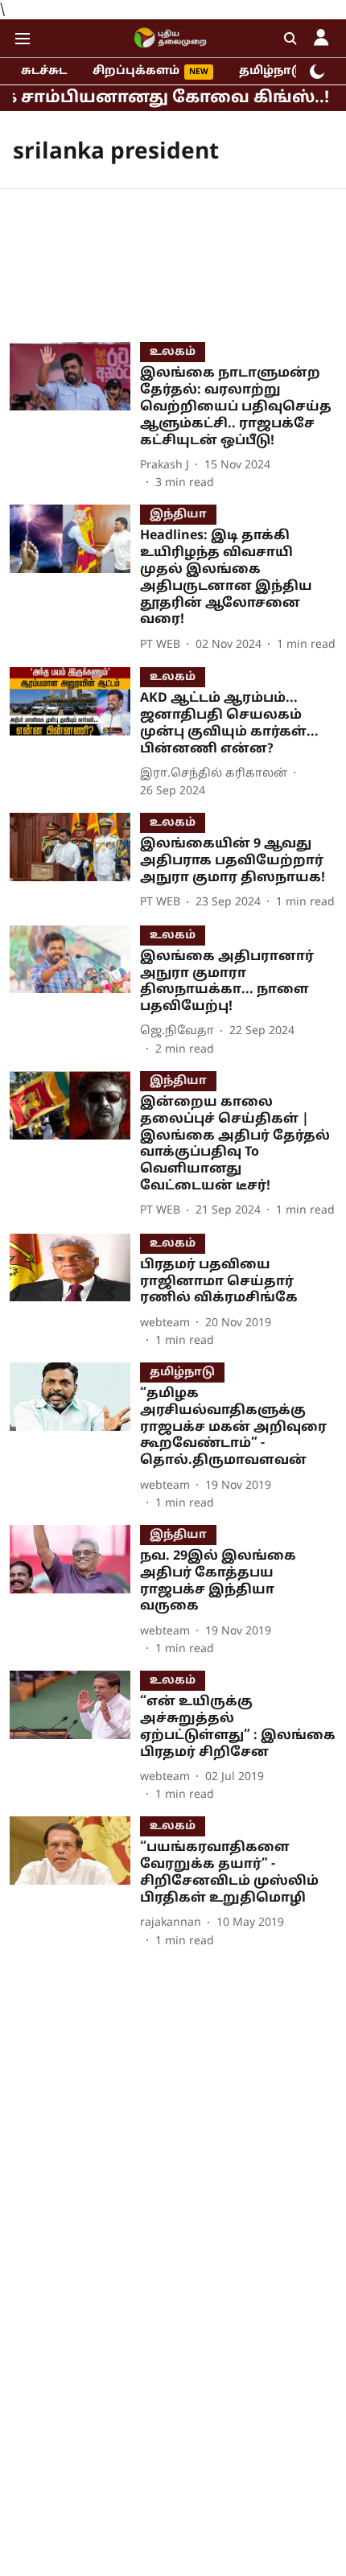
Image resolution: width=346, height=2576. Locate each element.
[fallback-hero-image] (75, 417)
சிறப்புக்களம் (136, 71)
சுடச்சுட (44, 71)
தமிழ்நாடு (272, 71)
